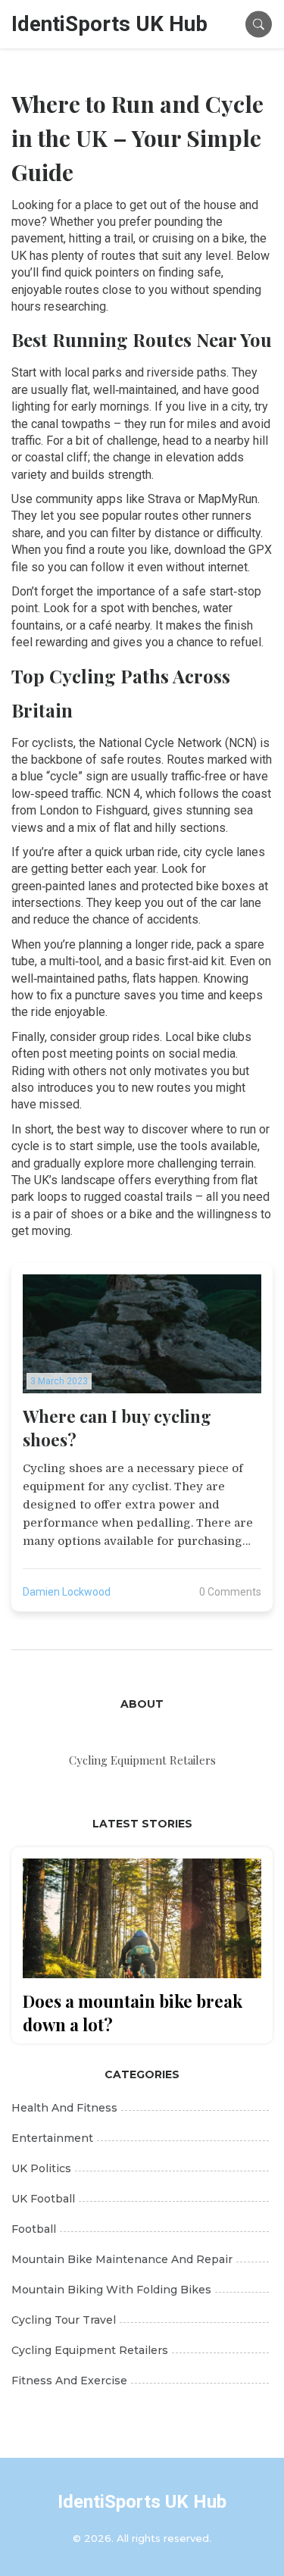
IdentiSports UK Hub (109, 24)
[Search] (259, 24)
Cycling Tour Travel (64, 2320)
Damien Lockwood (67, 1592)
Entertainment (52, 2138)
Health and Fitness (64, 2108)
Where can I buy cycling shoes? (117, 1428)
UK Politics (41, 2168)
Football (34, 2229)
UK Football (43, 2199)
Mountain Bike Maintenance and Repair (122, 2259)
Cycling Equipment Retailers (90, 2350)
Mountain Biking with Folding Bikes (111, 2290)
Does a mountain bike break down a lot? (133, 2013)
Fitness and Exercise (69, 2381)
